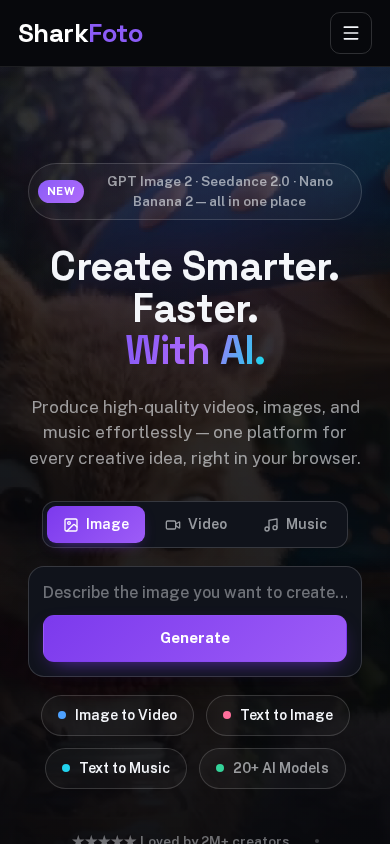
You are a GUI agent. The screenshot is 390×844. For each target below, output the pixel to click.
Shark (80, 33)
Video (207, 524)
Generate (195, 637)
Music (306, 524)
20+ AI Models (281, 768)
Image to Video (126, 715)
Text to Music (124, 768)
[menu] (351, 33)
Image (107, 524)
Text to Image (286, 715)
